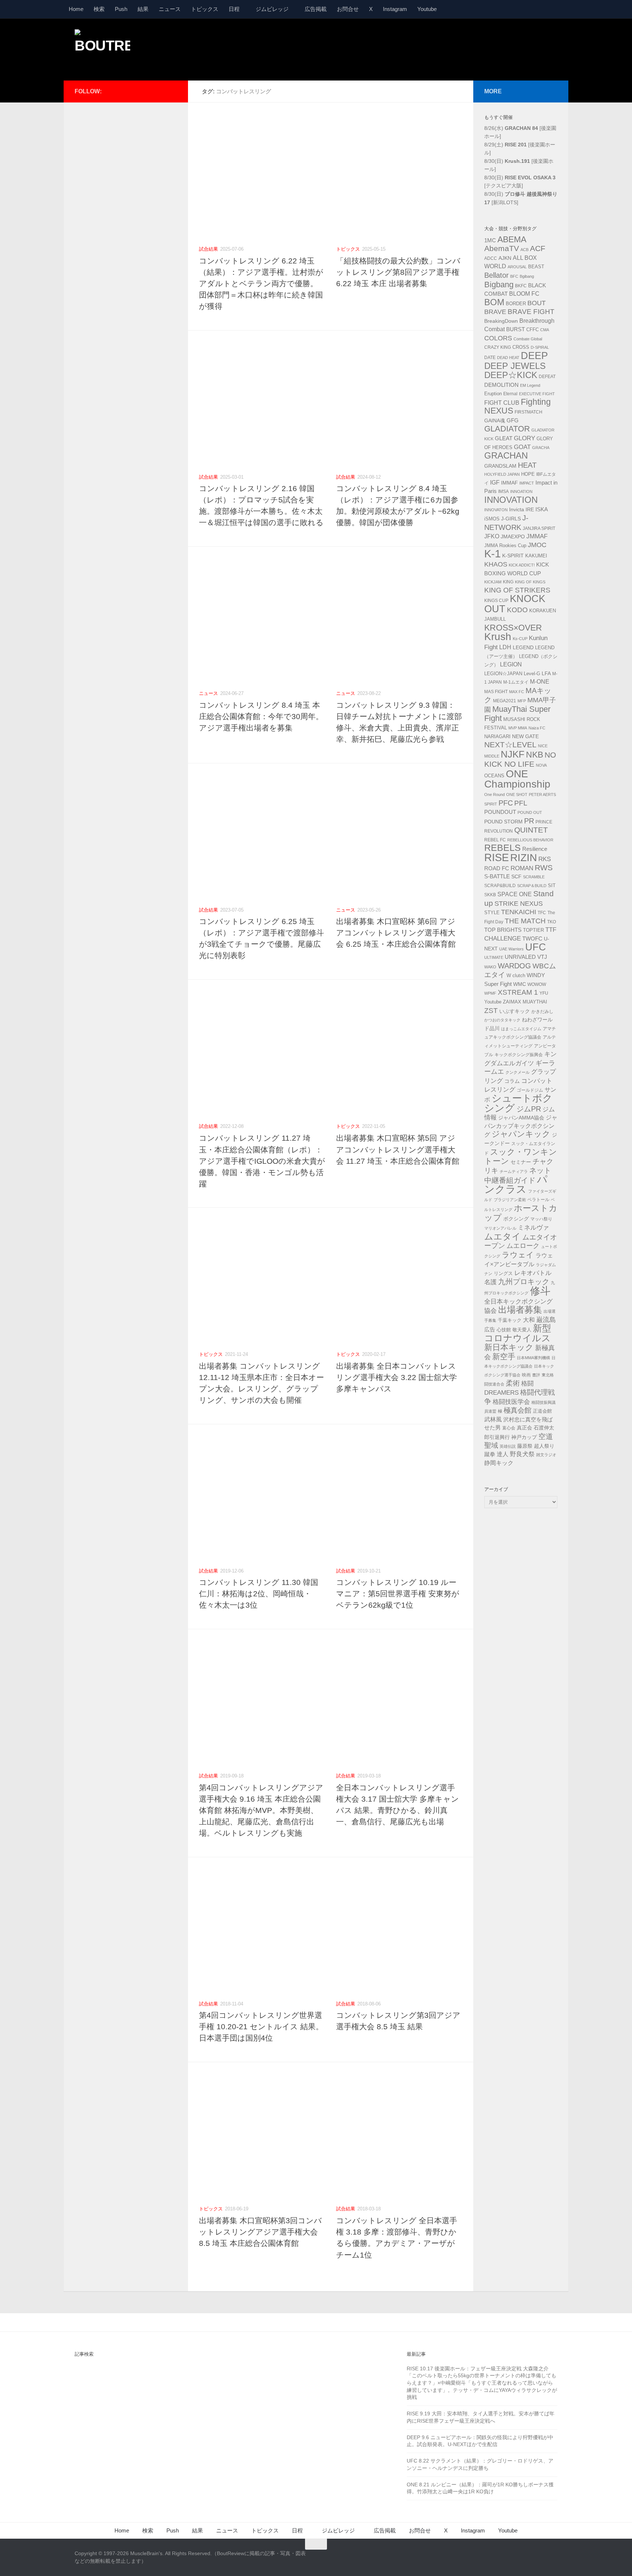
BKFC (521, 286)
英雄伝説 (508, 1446)
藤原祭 (525, 1446)
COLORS (498, 338)
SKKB (490, 895)
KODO (517, 610)
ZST (491, 1010)
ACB (524, 250)
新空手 (504, 1356)
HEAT (527, 465)
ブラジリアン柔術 (510, 1200)
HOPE (528, 474)
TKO (552, 922)
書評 (536, 1375)
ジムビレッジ (272, 9)
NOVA (541, 765)
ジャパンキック (521, 1134)
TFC (542, 913)
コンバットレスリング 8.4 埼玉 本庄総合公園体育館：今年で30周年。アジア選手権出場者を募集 (261, 716)
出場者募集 (520, 1310)
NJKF (513, 754)
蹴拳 (490, 1454)
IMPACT (527, 483)
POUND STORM (503, 822)
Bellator (496, 275)
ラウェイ (518, 1255)
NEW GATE (525, 736)
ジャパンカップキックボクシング (521, 1126)
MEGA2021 (505, 701)
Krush (498, 637)
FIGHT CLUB (502, 403)
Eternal (510, 394)
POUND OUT (530, 812)
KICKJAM (493, 582)
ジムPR (529, 1109)
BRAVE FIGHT (531, 312)
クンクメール (518, 1072)
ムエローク (523, 1246)
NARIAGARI (497, 736)
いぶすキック (515, 1011)
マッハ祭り (541, 1219)
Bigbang (499, 285)
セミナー (521, 1162)
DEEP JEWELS (515, 366)
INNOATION (521, 491)
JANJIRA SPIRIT (539, 528)
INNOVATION (511, 500)
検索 (99, 9)
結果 (143, 9)
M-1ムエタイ (516, 682)
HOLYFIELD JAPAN (502, 474)
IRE (530, 509)
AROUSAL (517, 267)
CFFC (533, 330)
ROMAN (522, 868)
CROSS (521, 347)
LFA (546, 673)
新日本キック (509, 1347)
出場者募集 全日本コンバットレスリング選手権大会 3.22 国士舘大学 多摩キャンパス (396, 1377)
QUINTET (531, 830)
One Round (494, 795)
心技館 (504, 1330)
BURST (516, 329)
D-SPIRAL (540, 347)
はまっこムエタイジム (521, 1029)
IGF (495, 483)
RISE (496, 857)
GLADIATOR (507, 429)
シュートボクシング (518, 1103)
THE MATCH (525, 921)
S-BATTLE (497, 876)
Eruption (493, 394)
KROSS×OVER (513, 628)
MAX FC (517, 692)
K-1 (492, 554)
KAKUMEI (536, 556)
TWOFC (532, 939)
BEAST (536, 267)
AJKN (505, 258)
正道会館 (542, 1411)
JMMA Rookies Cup (505, 546)
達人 (503, 1454)
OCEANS (494, 776)
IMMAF (509, 483)
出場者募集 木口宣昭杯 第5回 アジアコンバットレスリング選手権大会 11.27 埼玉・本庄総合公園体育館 (398, 1149)
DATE (490, 358)
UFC (536, 947)
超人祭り (544, 1446)
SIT (552, 885)
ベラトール (538, 1200)
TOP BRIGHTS (503, 930)
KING (508, 582)
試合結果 (208, 249)
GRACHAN (506, 455)
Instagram (395, 9)
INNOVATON (496, 510)
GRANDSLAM (500, 466)
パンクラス (516, 1184)
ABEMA (512, 239)
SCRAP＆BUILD (532, 886)
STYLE (492, 913)
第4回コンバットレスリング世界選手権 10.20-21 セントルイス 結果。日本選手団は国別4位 (261, 2027)
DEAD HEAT (508, 358)
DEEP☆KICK (511, 375)
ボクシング (516, 1219)
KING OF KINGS (530, 582)
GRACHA (541, 448)
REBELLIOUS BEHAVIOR (530, 840)
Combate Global (528, 339)
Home (76, 9)
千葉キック (510, 1320)
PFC (506, 803)
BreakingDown (501, 321)
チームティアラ (514, 1171)
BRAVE (495, 312)
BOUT (537, 303)
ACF (538, 248)
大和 (529, 1320)
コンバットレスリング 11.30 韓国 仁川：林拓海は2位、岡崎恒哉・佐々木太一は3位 (259, 1594)
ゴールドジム (530, 1090)
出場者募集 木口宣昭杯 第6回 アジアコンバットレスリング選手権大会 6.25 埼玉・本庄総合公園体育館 (396, 933)
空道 (546, 1436)
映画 (526, 1375)
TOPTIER (533, 930)
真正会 (524, 1428)
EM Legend (530, 385)
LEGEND (523, 647)
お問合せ (348, 9)
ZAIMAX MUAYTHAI (525, 1002)
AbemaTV (502, 248)
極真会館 (518, 1410)
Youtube (427, 9)
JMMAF (537, 536)
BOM (494, 302)
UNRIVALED (520, 957)
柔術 (513, 1383)
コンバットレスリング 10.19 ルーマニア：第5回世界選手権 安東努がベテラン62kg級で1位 (398, 1594)
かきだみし (542, 1012)
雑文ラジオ (546, 1455)
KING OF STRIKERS (517, 590)
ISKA (542, 509)
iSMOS (492, 519)
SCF (516, 876)
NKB (535, 755)
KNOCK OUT (515, 604)
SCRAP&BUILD (500, 886)
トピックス (205, 9)
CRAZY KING (498, 347)
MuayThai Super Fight (517, 714)
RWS (544, 868)
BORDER (516, 304)
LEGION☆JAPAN (503, 674)
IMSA (503, 491)
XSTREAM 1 (518, 992)
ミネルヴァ (533, 1227)
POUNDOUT (500, 812)
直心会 (509, 1428)
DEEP (534, 356)
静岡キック (499, 1463)
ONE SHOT (517, 795)
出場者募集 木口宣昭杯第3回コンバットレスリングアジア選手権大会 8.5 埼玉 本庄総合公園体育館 (260, 2232)
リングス (503, 1273)
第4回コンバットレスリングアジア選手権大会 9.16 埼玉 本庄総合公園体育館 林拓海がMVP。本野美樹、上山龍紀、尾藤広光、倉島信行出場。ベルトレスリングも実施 (261, 1810)
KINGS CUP (496, 601)
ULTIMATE (494, 957)
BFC (514, 276)
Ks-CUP (520, 639)
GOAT (522, 447)
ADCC (491, 258)
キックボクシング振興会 (519, 1055)
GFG (513, 420)
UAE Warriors (511, 949)
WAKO (490, 967)
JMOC (537, 545)
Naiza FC (537, 728)
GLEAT (504, 438)
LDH (505, 647)
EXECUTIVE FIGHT (537, 394)
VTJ (542, 957)
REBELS (503, 848)
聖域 (491, 1445)
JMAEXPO (513, 536)
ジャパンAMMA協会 (521, 1118)
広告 (490, 1330)
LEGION (511, 664)
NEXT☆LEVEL (510, 745)
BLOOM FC (524, 294)
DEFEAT (547, 377)
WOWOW (537, 984)
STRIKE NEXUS (519, 903)
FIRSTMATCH (528, 412)
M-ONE (540, 682)
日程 (234, 9)
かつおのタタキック (502, 1020)
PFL (521, 803)
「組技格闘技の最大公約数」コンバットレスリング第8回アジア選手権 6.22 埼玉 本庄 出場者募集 (398, 272)
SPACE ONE (515, 894)
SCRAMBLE (534, 877)
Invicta (517, 509)
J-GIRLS (511, 519)
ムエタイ (503, 1236)
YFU (544, 993)
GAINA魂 (495, 420)
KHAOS (496, 564)
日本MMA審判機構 (533, 1358)
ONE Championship (517, 779)
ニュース (170, 9)
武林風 (493, 1419)
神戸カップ (524, 1437)
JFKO (492, 536)
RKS (545, 859)
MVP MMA (518, 728)
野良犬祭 (522, 1454)
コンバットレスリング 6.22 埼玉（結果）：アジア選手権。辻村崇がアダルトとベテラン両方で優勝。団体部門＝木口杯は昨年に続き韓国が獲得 (261, 283)
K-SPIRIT (513, 556)
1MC (490, 240)
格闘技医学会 (511, 1402)
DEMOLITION (501, 385)
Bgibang (527, 276)
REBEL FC (495, 840)
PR (529, 821)
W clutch (516, 976)
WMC (520, 984)
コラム (512, 1081)
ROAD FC (497, 868)
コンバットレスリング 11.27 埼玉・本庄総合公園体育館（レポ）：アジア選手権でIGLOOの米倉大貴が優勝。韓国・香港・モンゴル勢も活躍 (262, 1161)
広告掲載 (316, 9)
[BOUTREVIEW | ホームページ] (102, 48)
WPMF (490, 993)
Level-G (532, 674)
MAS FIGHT (496, 692)
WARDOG (514, 966)
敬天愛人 (522, 1330)
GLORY (524, 438)
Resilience (535, 849)
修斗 (540, 1291)
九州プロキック (524, 1282)
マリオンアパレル (500, 1228)
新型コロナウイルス (518, 1333)
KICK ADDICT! (522, 565)
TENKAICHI (519, 912)
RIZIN (524, 858)
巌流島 (546, 1320)
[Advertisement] (424, 49)
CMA (545, 330)
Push (121, 9)
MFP (522, 701)
